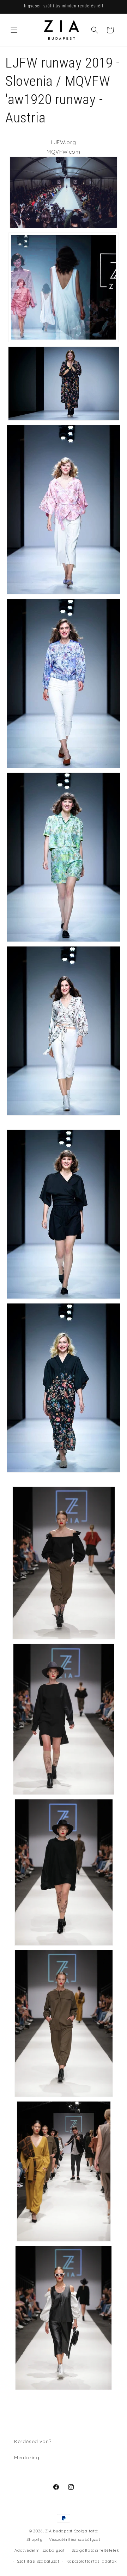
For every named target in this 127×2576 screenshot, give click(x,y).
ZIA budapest (59, 2531)
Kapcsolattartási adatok (92, 2561)
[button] (14, 30)
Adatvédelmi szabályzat (40, 2550)
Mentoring (27, 2457)
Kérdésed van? (33, 2441)
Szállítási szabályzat (38, 2561)
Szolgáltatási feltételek (95, 2550)
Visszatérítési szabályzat (75, 2539)
